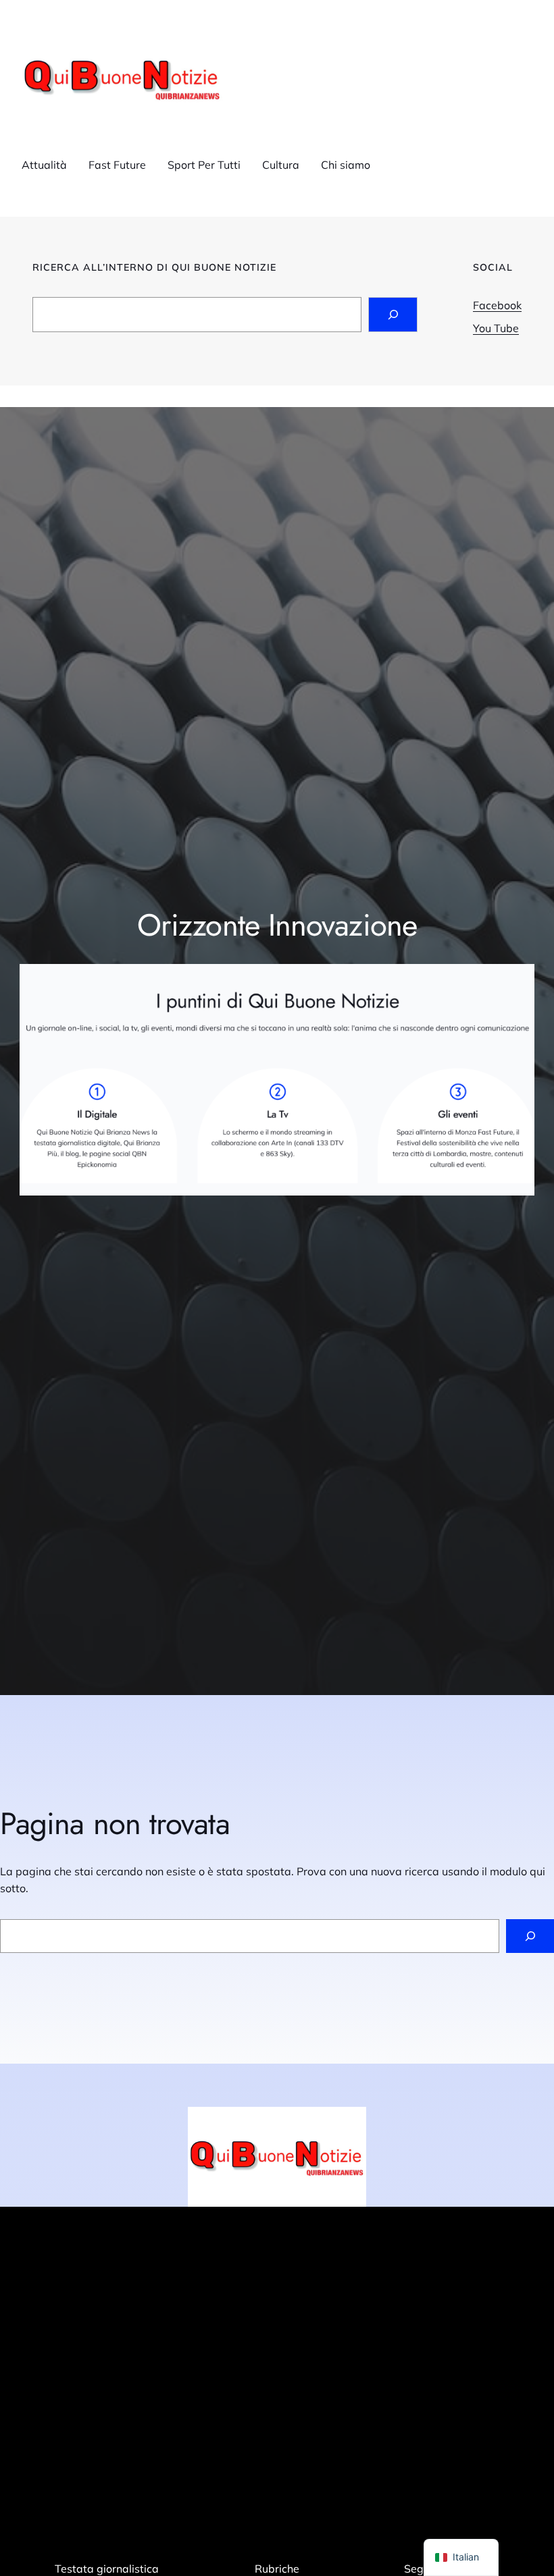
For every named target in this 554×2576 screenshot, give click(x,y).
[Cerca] (530, 1936)
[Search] (393, 314)
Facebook (497, 305)
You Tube (496, 328)
